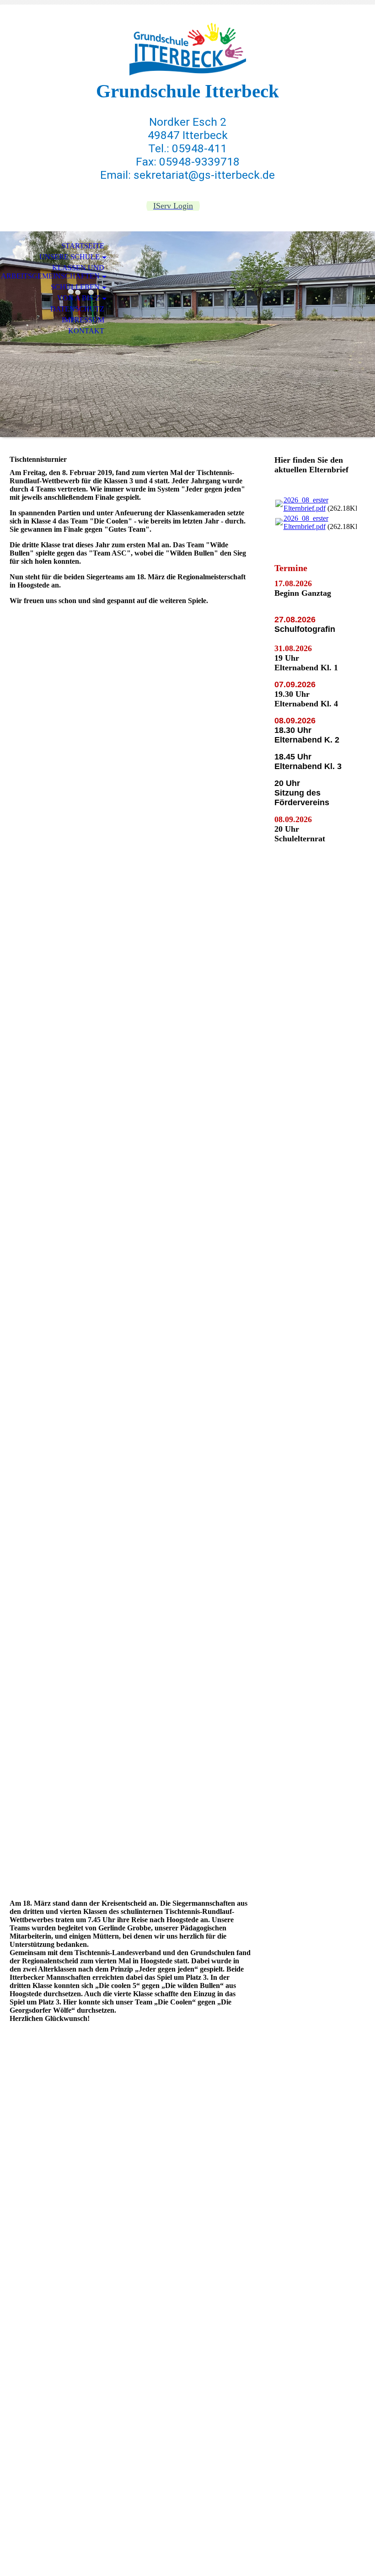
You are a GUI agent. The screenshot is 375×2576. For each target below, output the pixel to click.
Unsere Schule (70, 257)
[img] (187, 49)
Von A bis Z (78, 298)
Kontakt (86, 331)
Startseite (83, 246)
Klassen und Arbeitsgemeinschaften (53, 272)
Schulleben (75, 287)
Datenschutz (77, 309)
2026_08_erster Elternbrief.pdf (306, 504)
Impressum (83, 320)
